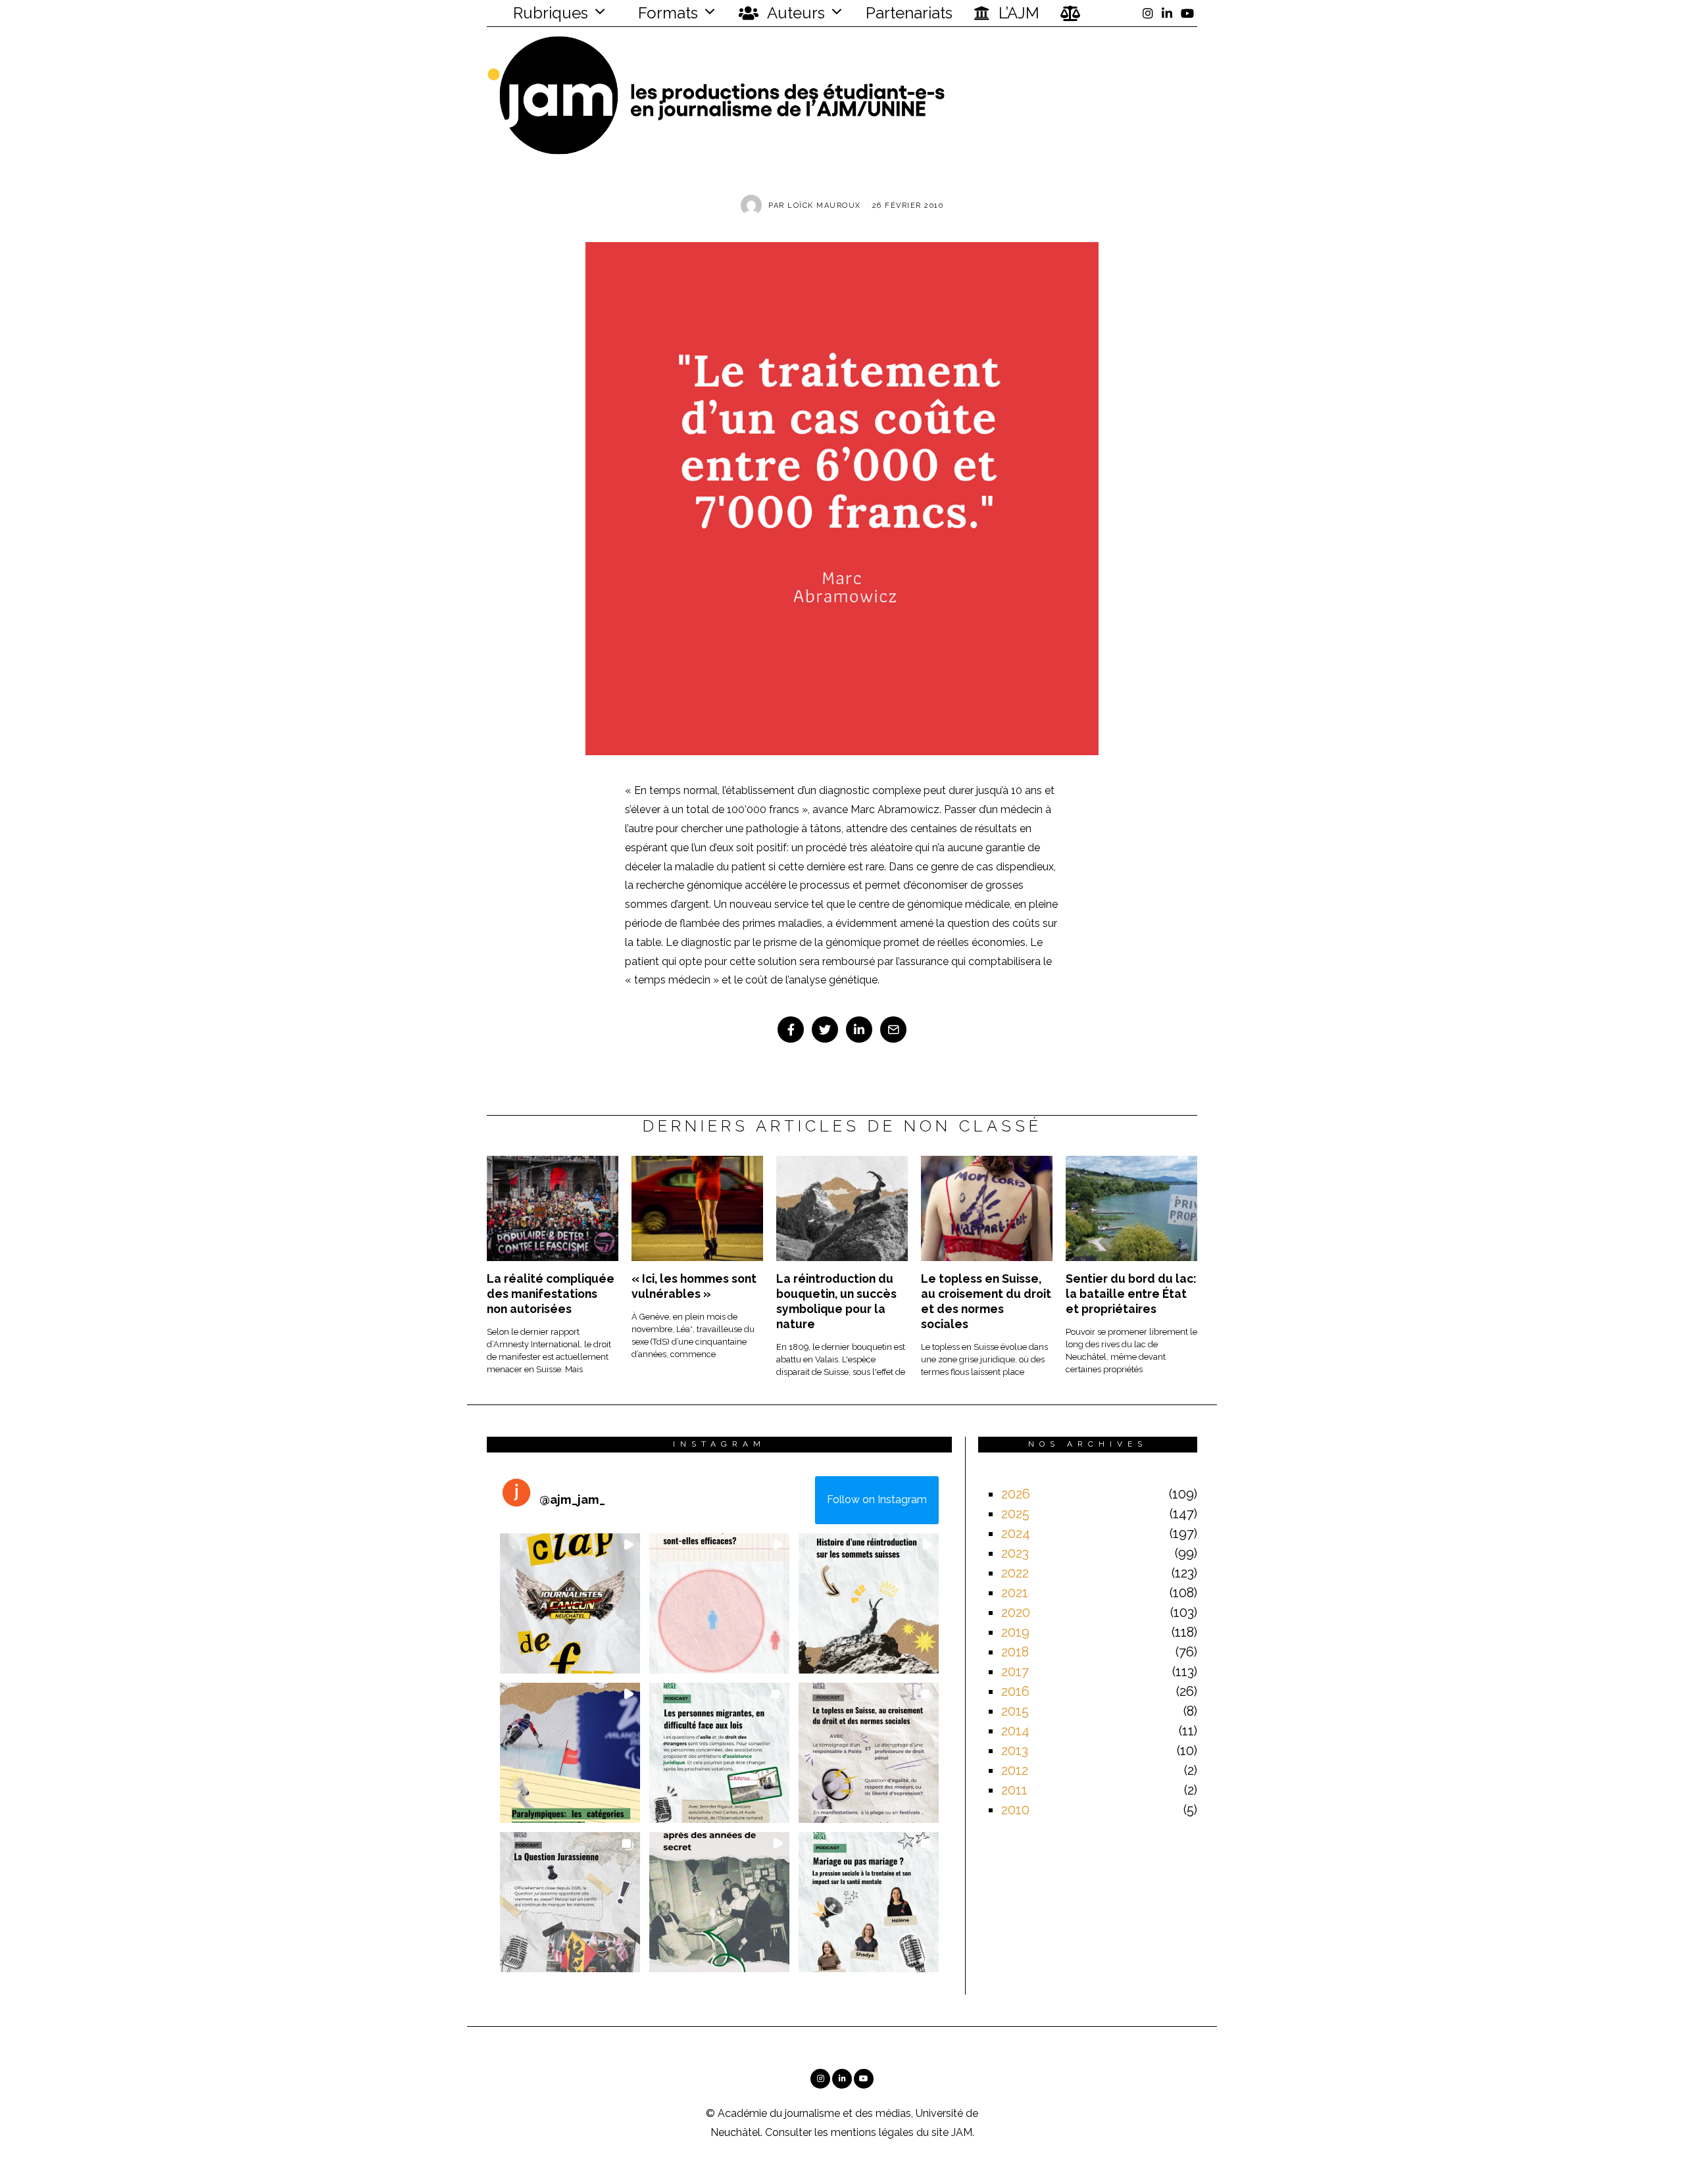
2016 (1015, 1691)
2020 (1016, 1612)
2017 (1015, 1672)
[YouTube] (1187, 13)
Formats (666, 13)
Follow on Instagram (877, 1500)
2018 (1015, 1652)
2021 (1015, 1593)
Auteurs (794, 13)
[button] (570, 1603)
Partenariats (909, 13)
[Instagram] (1148, 13)
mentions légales (872, 2132)
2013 (1015, 1750)
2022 (1015, 1573)
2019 (1015, 1632)
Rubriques (549, 13)
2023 (1015, 1553)
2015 (1015, 1711)
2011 (1014, 1790)
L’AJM (1017, 13)
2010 (1015, 1810)
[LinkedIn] (1167, 13)
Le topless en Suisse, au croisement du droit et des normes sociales (986, 1301)
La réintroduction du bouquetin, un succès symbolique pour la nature (836, 1301)
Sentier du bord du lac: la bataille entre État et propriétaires (1131, 1294)
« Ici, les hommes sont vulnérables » (694, 1286)
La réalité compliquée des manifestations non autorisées (551, 1294)
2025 (1015, 1514)
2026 (1016, 1494)
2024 (1016, 1533)
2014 (1015, 1731)
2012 (1015, 1770)
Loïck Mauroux (824, 206)
